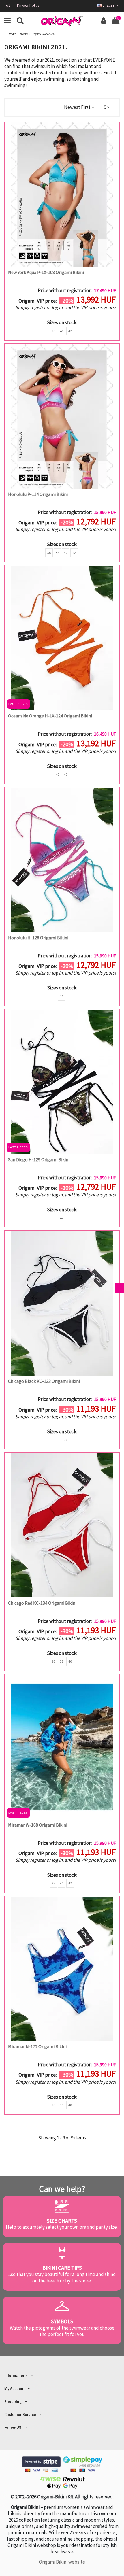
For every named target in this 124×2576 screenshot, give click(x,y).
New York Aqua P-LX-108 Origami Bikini (46, 272)
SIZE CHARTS (62, 2221)
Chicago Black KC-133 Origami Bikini (44, 1381)
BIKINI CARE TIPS (62, 2268)
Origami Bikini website (62, 2562)
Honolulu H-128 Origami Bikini (38, 938)
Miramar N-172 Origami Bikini (37, 2046)
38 (57, 553)
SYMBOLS (62, 2321)
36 (53, 331)
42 (70, 331)
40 (62, 331)
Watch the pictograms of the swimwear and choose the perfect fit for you (62, 2331)
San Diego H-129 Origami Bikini (39, 1159)
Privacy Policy (28, 5)
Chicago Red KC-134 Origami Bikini (42, 1603)
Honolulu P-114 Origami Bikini (38, 494)
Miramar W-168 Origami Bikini (38, 1825)
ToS (8, 5)
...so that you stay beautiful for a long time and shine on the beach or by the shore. (62, 2277)
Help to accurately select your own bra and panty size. (62, 2227)
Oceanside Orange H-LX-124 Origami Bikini (50, 716)
